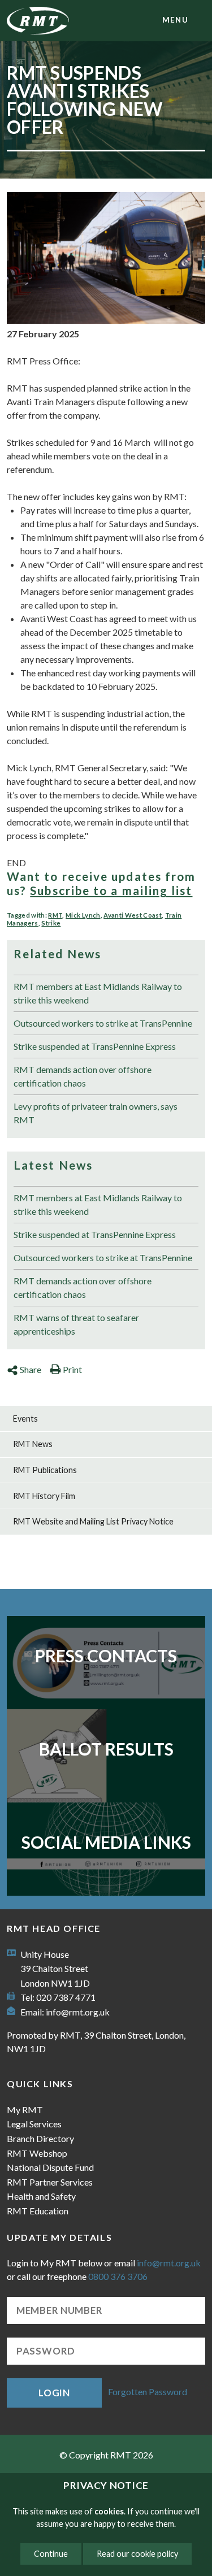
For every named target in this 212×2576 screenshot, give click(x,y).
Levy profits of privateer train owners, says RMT (96, 1113)
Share (31, 1369)
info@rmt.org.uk (78, 2012)
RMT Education (38, 2211)
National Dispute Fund (50, 2167)
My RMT (25, 2110)
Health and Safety (41, 2196)
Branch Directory (40, 2138)
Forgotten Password (148, 2392)
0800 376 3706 (118, 2276)
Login (54, 2393)
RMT (55, 915)
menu (175, 20)
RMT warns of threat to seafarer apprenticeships (76, 1324)
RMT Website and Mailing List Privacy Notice (93, 1521)
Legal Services (34, 2124)
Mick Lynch (83, 915)
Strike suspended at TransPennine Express (95, 1046)
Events (25, 1419)
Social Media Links (106, 1842)
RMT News (33, 1444)
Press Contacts (106, 1656)
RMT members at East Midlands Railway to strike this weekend (98, 993)
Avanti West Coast (133, 915)
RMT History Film (44, 1496)
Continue (51, 2554)
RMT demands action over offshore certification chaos (83, 1076)
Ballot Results (106, 1749)
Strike (51, 923)
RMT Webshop (37, 2153)
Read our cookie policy (137, 2554)
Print (72, 1369)
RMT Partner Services (50, 2182)
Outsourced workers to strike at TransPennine (103, 1023)
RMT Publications (45, 1470)
